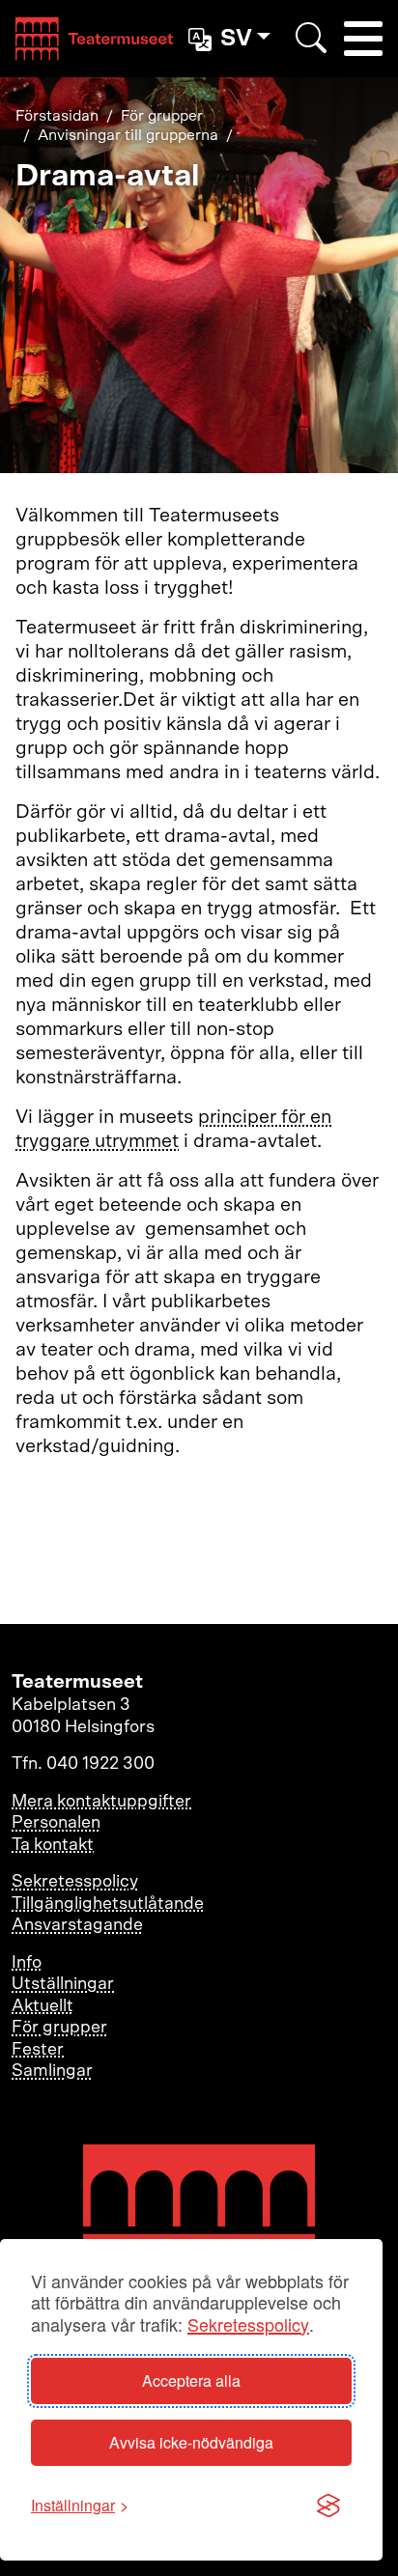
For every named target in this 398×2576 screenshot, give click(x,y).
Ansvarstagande (77, 1925)
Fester (38, 2050)
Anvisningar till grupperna (128, 135)
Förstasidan (57, 116)
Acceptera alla (191, 2380)
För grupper (162, 116)
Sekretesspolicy (248, 2324)
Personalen (56, 1823)
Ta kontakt (53, 1845)
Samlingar (52, 2071)
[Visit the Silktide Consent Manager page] (328, 2506)
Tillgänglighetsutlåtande (108, 1904)
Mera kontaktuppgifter (101, 1802)
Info (27, 1963)
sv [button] (236, 39)
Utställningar (63, 1984)
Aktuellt (43, 2006)
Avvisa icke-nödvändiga (191, 2442)
